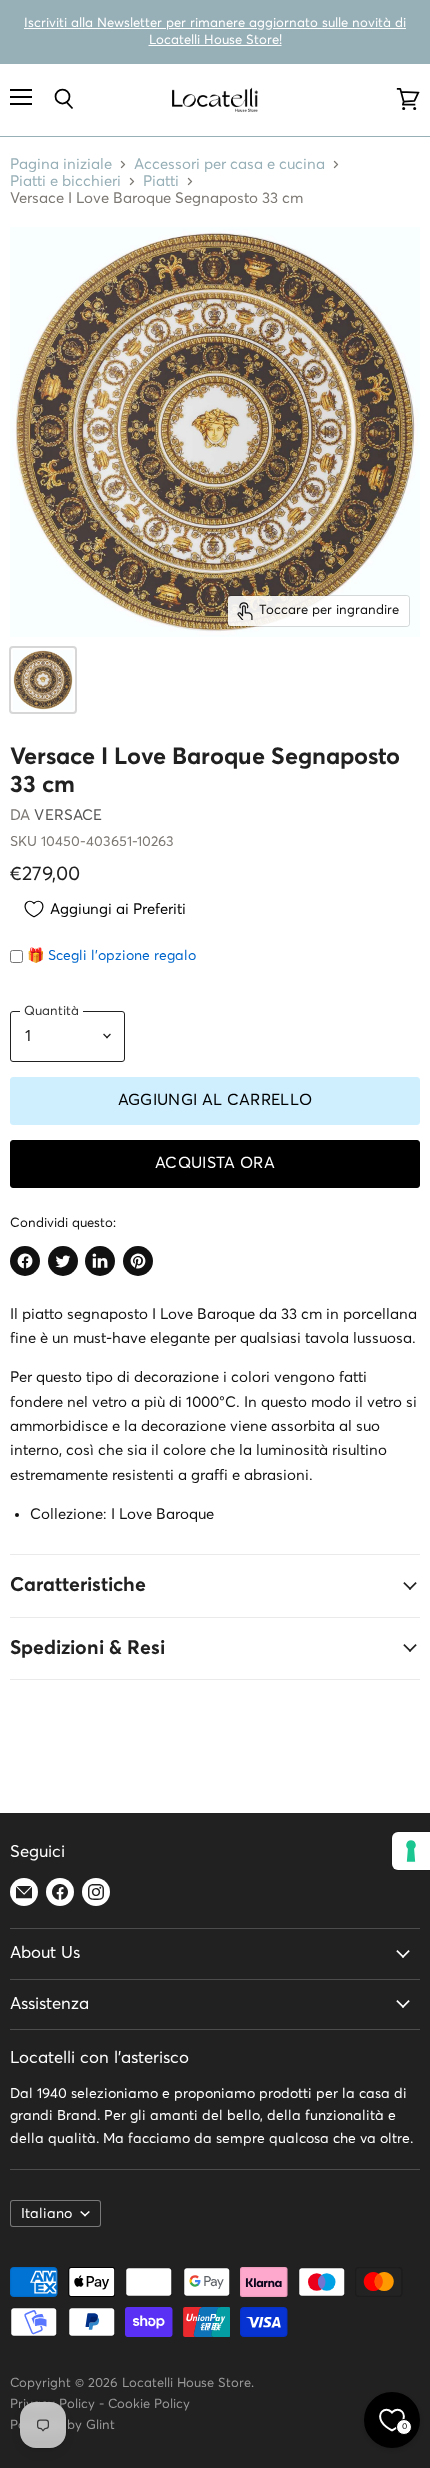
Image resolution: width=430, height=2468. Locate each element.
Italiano (46, 2214)
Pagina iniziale (61, 164)
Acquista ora (215, 1163)
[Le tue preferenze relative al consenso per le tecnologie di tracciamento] (411, 1851)
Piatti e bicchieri (65, 181)
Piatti (161, 181)
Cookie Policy (149, 2404)
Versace (68, 815)
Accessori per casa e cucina (229, 164)
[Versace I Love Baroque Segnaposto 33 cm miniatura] (43, 680)
